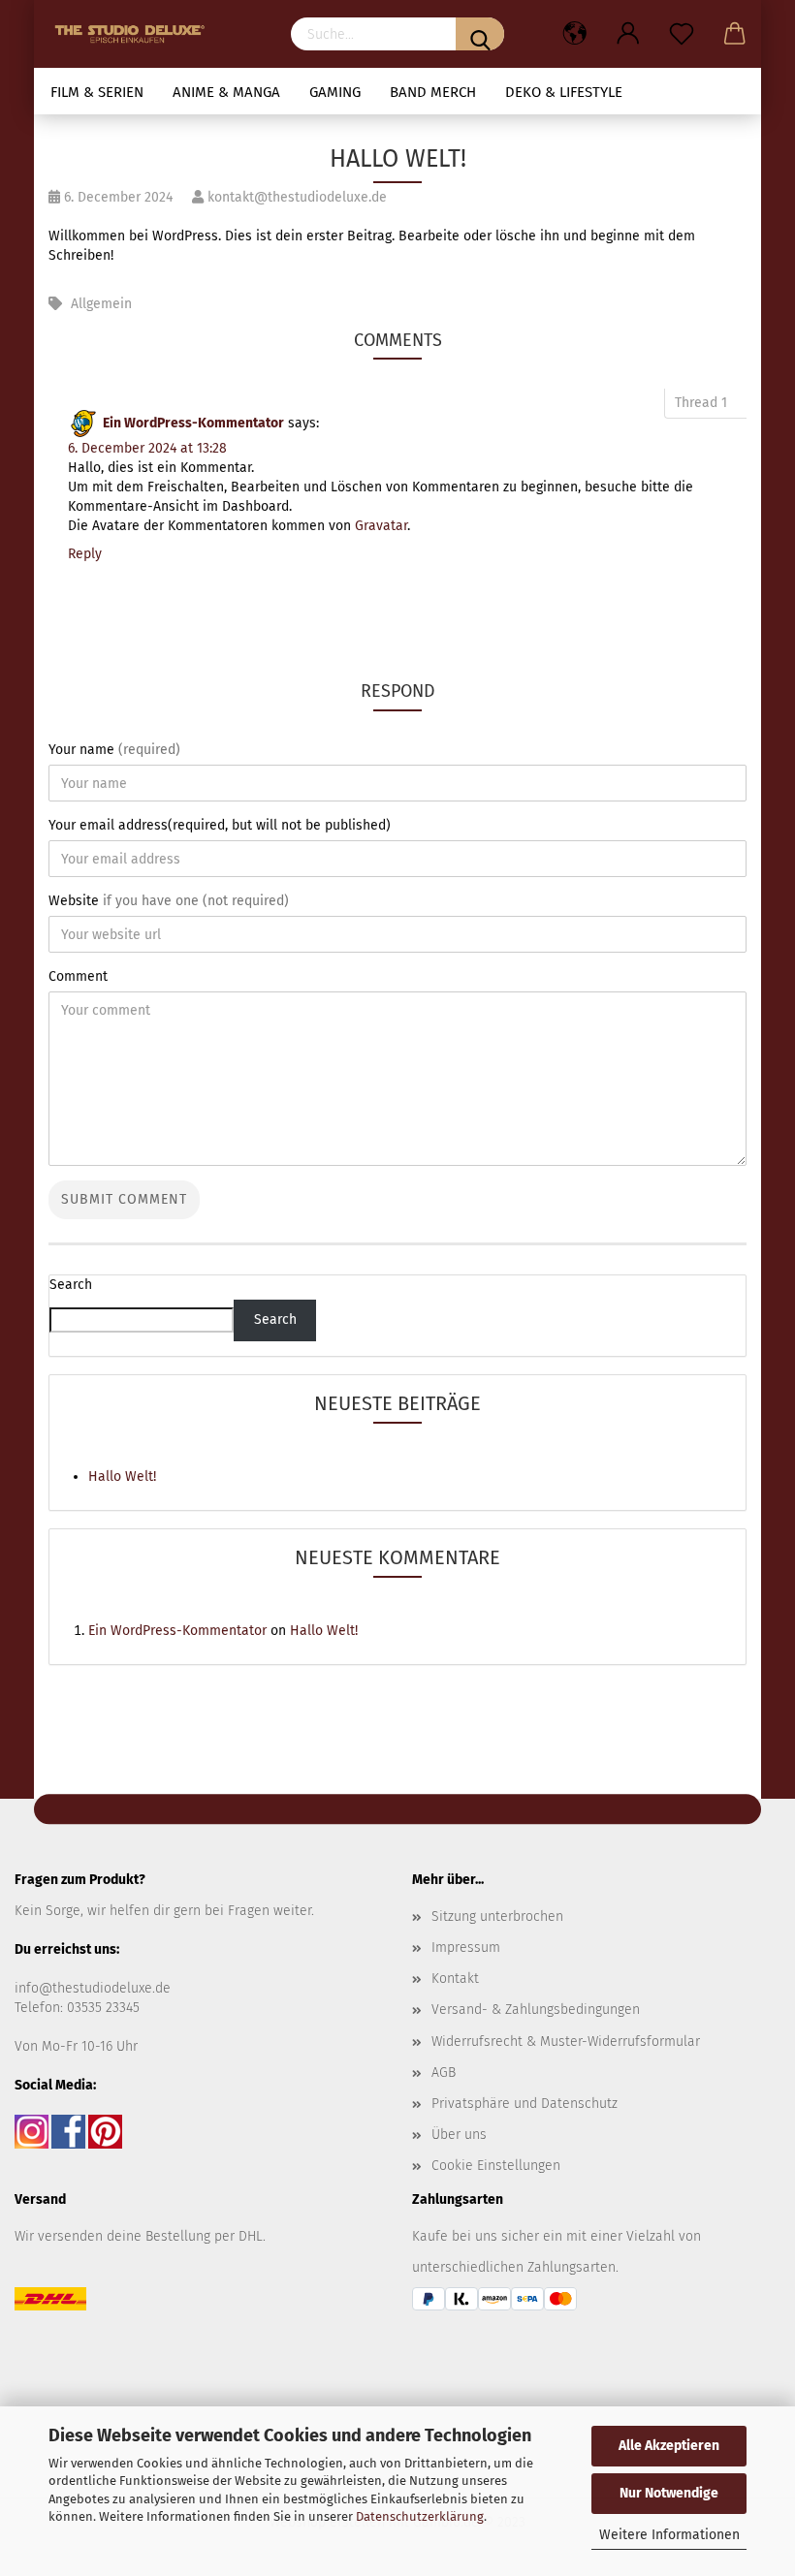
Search (71, 1285)
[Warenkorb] (734, 34)
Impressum (466, 1948)
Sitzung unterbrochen (497, 1916)
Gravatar (381, 526)
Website (169, 901)
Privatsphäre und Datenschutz (525, 2104)
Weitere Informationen (669, 2535)
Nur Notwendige (669, 2493)
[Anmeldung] (628, 34)
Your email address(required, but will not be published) (220, 825)
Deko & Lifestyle (564, 92)
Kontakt (455, 1979)
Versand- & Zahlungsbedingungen (536, 2010)
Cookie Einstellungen (496, 2166)
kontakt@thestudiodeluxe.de (295, 197)
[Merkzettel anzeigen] (681, 34)
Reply (85, 554)
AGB (444, 2073)
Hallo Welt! (122, 1476)
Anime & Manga (226, 92)
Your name (114, 750)
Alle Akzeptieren (669, 2446)
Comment (78, 976)
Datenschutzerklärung (420, 2516)
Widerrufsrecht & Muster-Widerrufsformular (566, 2042)
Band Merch (433, 92)
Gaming (335, 92)
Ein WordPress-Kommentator (193, 423)
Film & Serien (97, 92)
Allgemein (101, 304)
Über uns (459, 2135)
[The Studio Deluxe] (135, 34)
